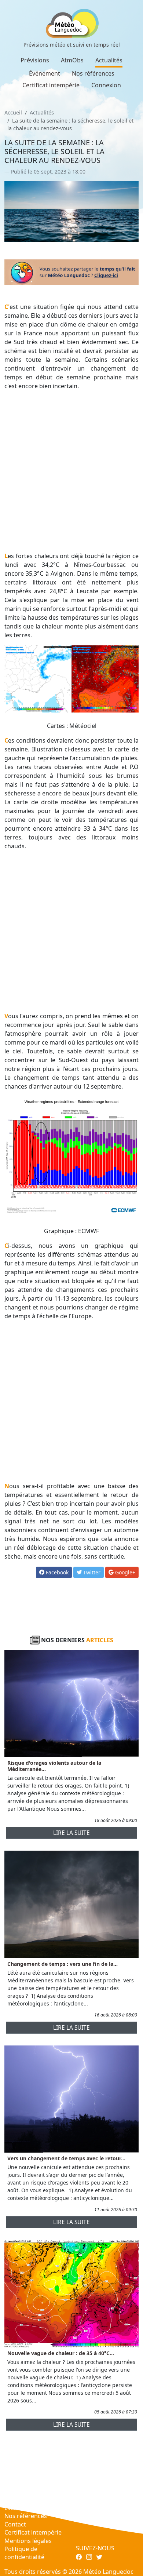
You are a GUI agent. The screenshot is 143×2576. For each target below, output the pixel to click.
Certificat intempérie (51, 85)
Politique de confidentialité (24, 2553)
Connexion (106, 85)
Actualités (109, 60)
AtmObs (72, 60)
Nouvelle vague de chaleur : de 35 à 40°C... (61, 2353)
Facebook (56, 1572)
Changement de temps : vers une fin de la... (63, 1964)
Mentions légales (28, 2541)
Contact (15, 2524)
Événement (45, 73)
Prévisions (35, 60)
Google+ (124, 1572)
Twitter (91, 1572)
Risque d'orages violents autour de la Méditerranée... (54, 1766)
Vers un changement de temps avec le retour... (66, 2158)
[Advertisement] (71, 471)
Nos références (93, 73)
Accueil (13, 112)
